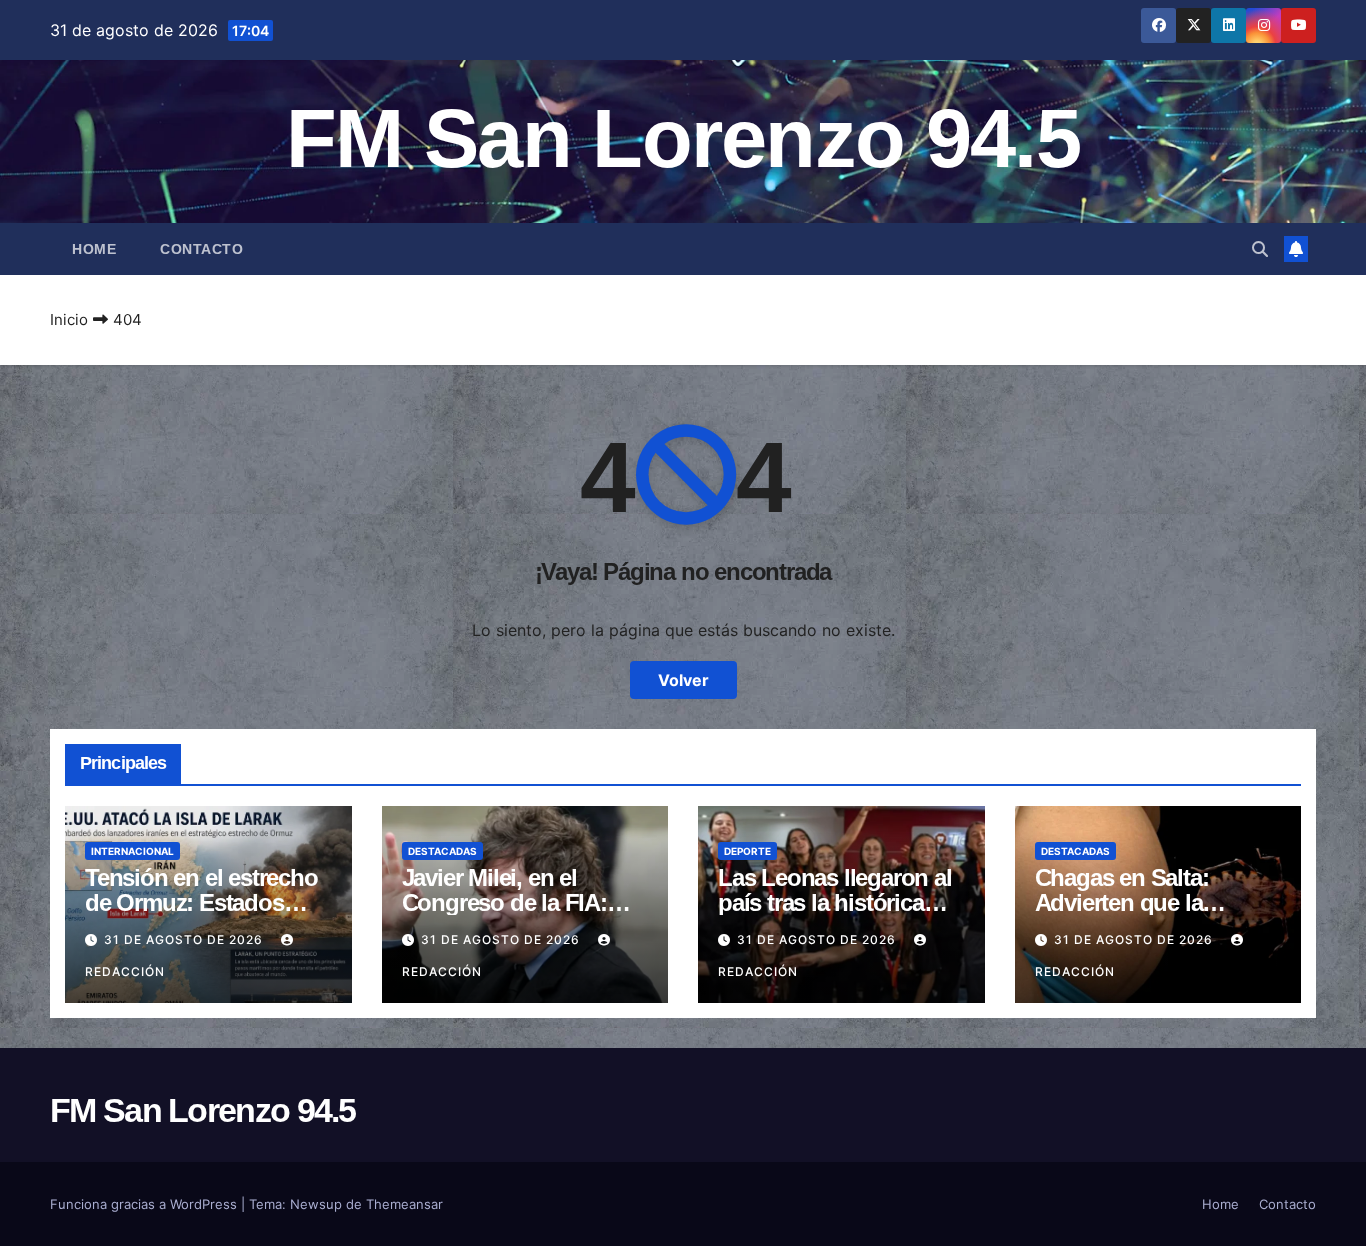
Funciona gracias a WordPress (145, 1204)
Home (94, 249)
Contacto (201, 249)
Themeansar (404, 1204)
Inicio (69, 319)
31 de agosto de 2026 (185, 939)
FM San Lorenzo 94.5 (683, 138)
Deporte (747, 851)
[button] (1260, 249)
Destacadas (442, 851)
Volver (683, 680)
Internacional (132, 851)
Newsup (316, 1204)
